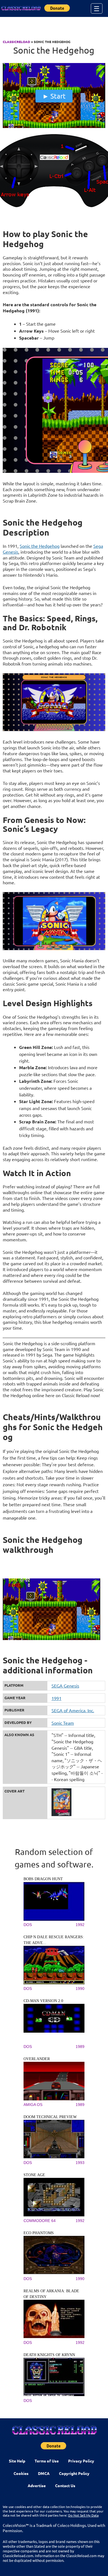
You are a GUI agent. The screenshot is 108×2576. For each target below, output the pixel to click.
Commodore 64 (40, 2221)
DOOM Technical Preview (50, 2117)
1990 (80, 1989)
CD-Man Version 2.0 (43, 2001)
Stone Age (34, 2175)
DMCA (44, 2473)
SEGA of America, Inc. (73, 1710)
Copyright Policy (74, 2473)
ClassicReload (16, 42)
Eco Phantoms (39, 2233)
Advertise (37, 2485)
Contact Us (65, 2485)
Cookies (21, 2473)
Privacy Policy (81, 2461)
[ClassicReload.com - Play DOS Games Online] (21, 8)
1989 (80, 2047)
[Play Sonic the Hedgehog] (54, 127)
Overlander (37, 2059)
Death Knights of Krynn (49, 2355)
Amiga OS (33, 2105)
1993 (80, 2163)
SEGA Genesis (65, 1686)
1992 (80, 1925)
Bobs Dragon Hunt (43, 1879)
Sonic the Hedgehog (40, 546)
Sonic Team (63, 1723)
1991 (56, 1698)
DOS (28, 1925)
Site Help (17, 2461)
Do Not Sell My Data (83, 2515)
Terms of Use (47, 2461)
